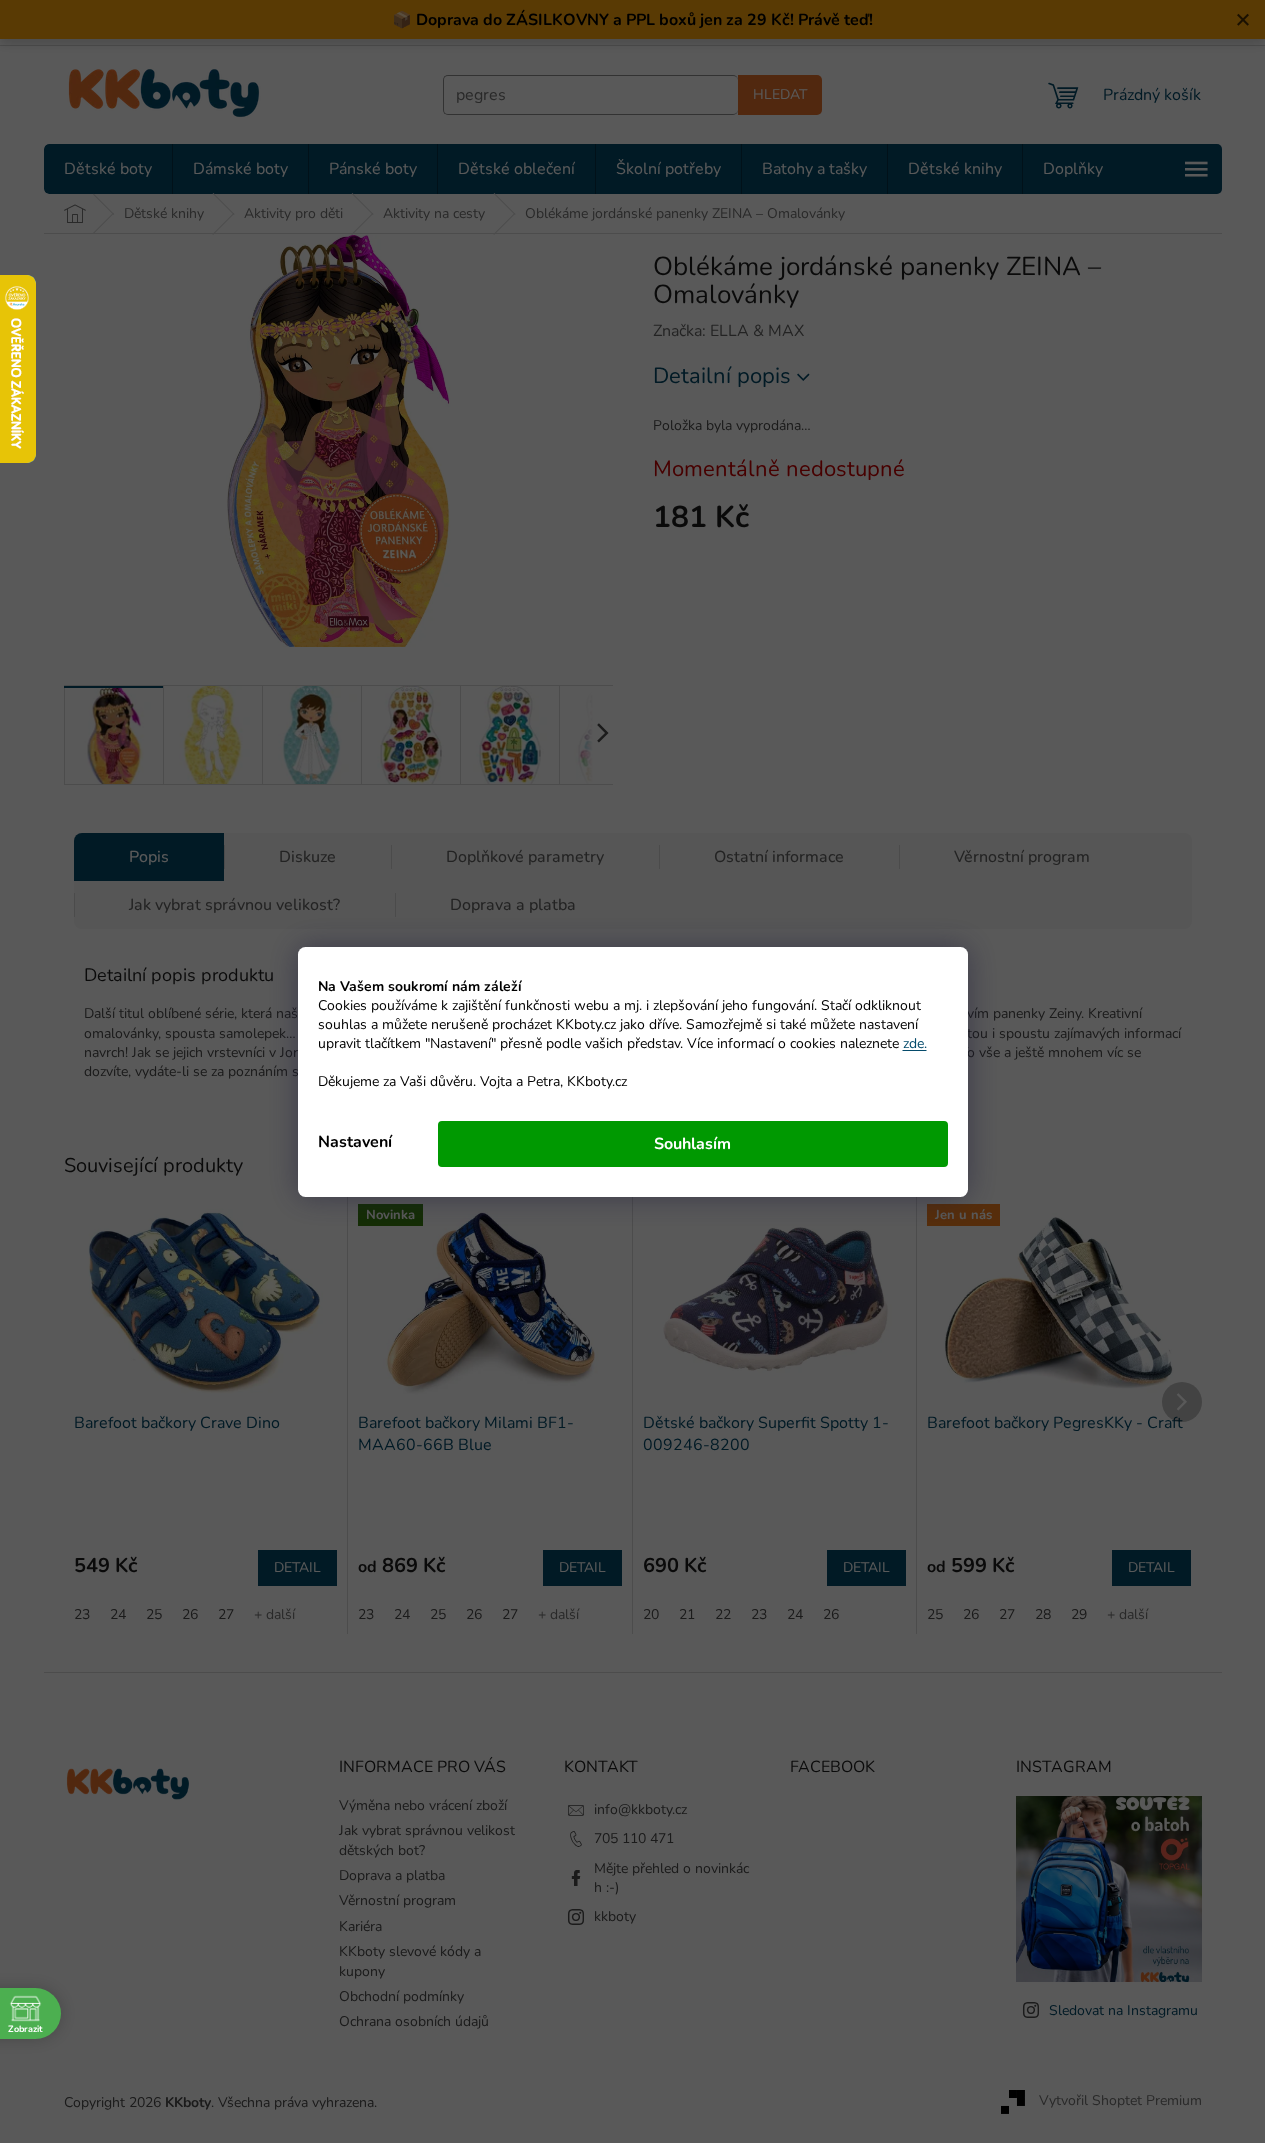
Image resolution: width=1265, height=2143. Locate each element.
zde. (915, 1043)
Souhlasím (692, 1144)
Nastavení (355, 1142)
